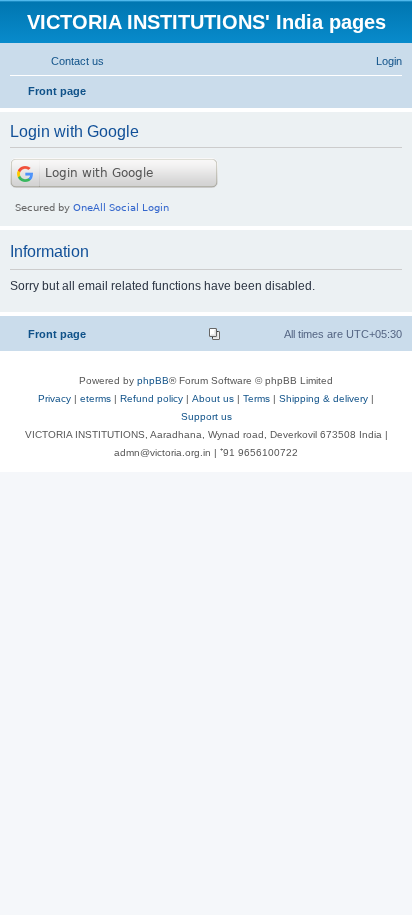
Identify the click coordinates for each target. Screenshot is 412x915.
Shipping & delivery (323, 398)
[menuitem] (68, 61)
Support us (206, 416)
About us (213, 398)
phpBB (153, 380)
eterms (95, 398)
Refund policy (151, 398)
